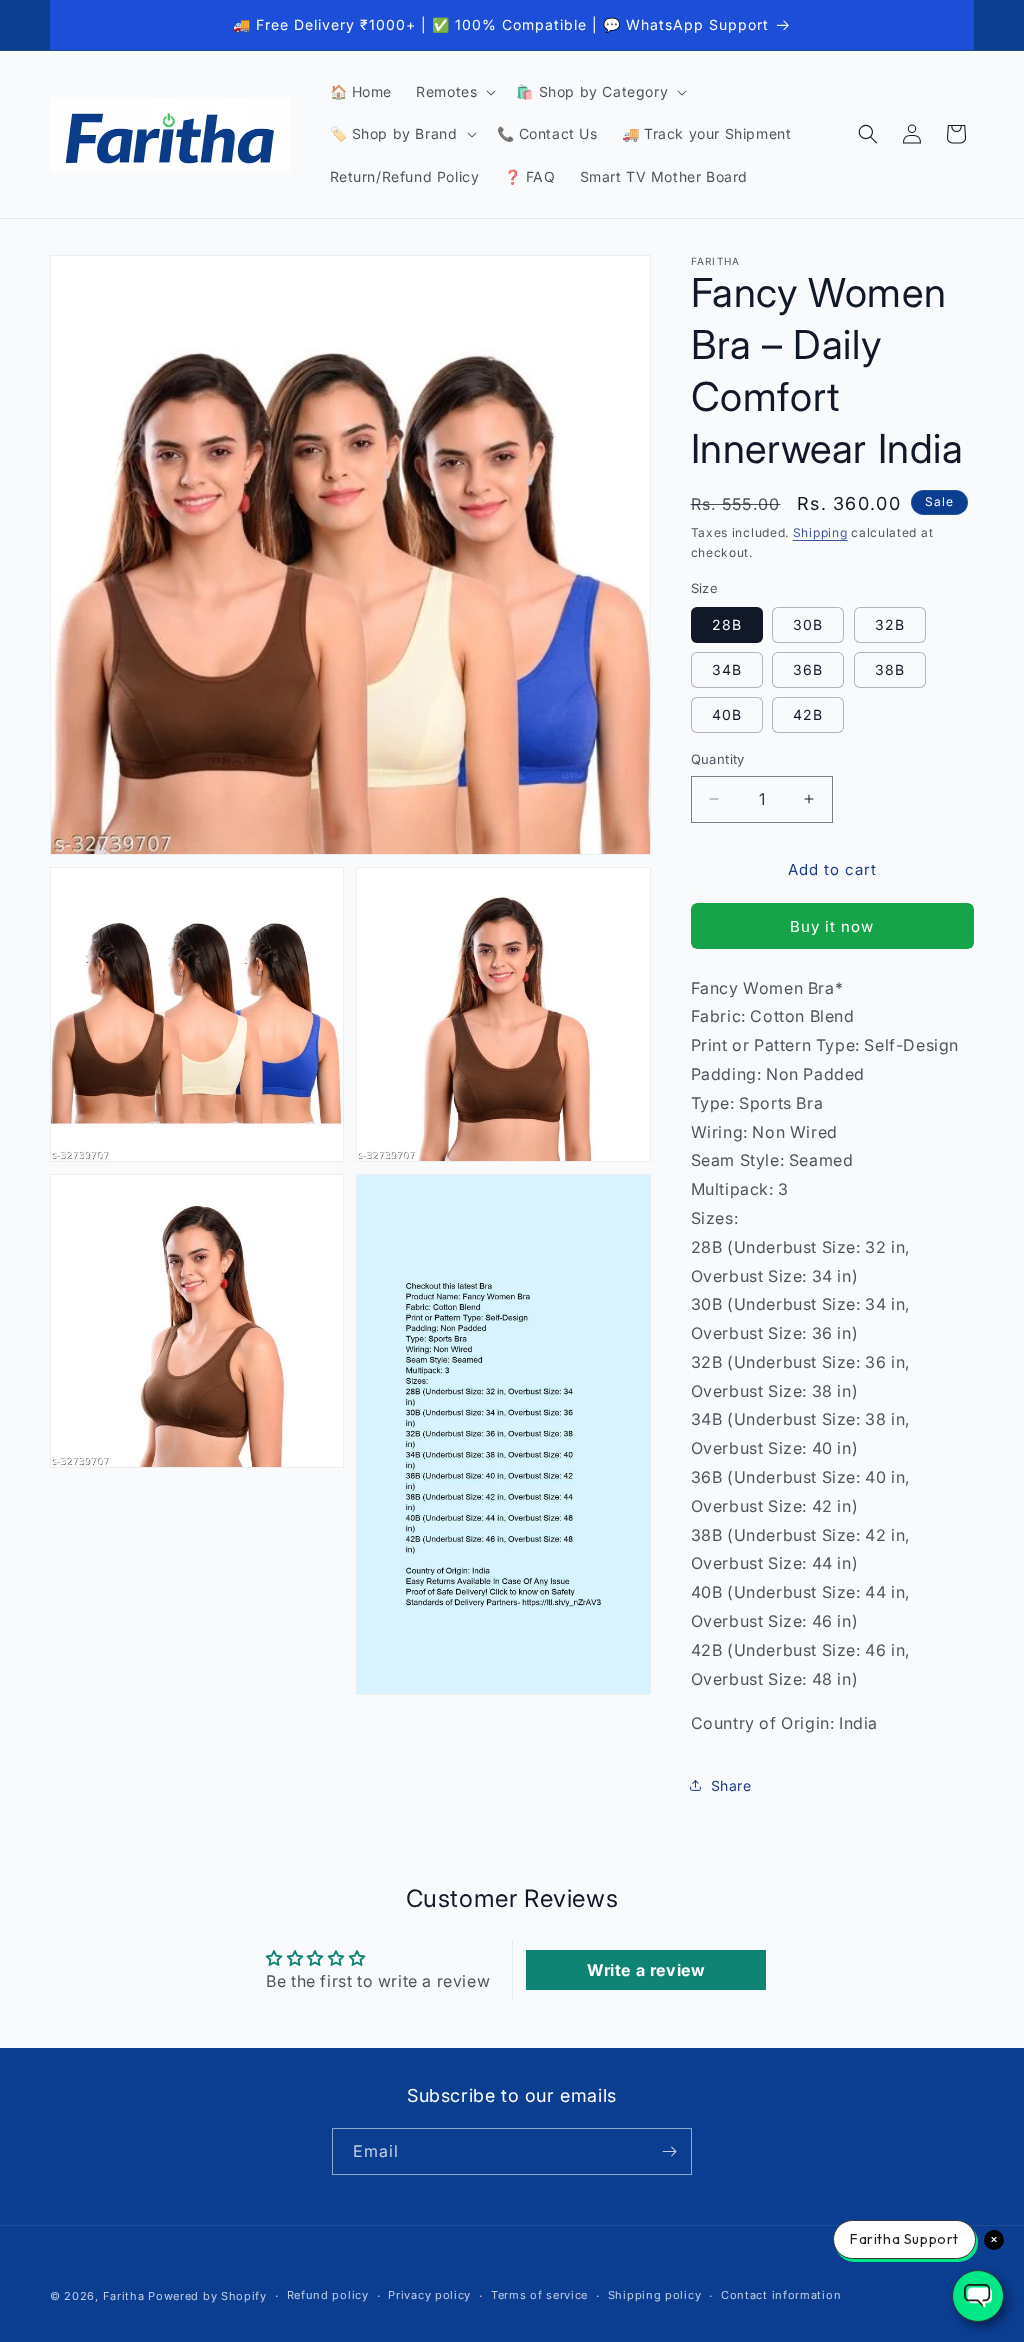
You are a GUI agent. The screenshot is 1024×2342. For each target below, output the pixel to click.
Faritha (124, 2296)
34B (727, 669)
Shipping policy (655, 2295)
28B (727, 624)
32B (890, 624)
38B (890, 669)
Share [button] (731, 1785)
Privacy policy (429, 2295)
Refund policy (328, 2295)
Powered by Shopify (207, 2296)
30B (808, 624)
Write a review (646, 1970)
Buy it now (832, 926)
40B (727, 714)
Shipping (820, 532)
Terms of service (539, 2295)
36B (808, 669)
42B (808, 714)
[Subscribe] (669, 2151)
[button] (454, 92)
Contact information (781, 2295)
